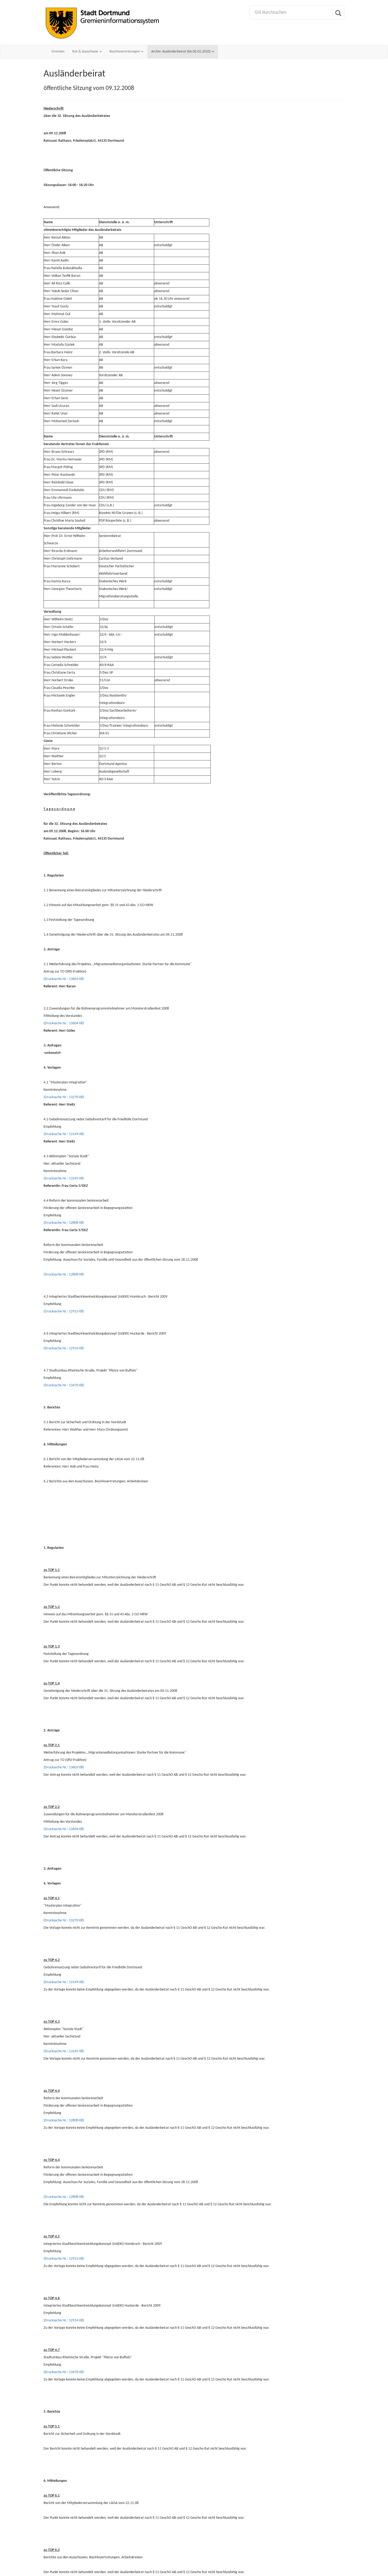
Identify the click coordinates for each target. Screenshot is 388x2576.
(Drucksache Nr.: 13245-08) (64, 1179)
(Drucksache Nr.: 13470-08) (64, 1385)
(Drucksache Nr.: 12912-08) (64, 1311)
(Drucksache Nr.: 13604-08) (64, 1023)
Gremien (58, 52)
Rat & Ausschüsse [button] (86, 52)
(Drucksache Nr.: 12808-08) (64, 1223)
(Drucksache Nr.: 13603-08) (64, 979)
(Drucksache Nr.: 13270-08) (64, 1097)
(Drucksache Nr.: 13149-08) (64, 1134)
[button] (183, 52)
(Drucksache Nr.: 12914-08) (64, 1348)
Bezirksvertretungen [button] (125, 52)
